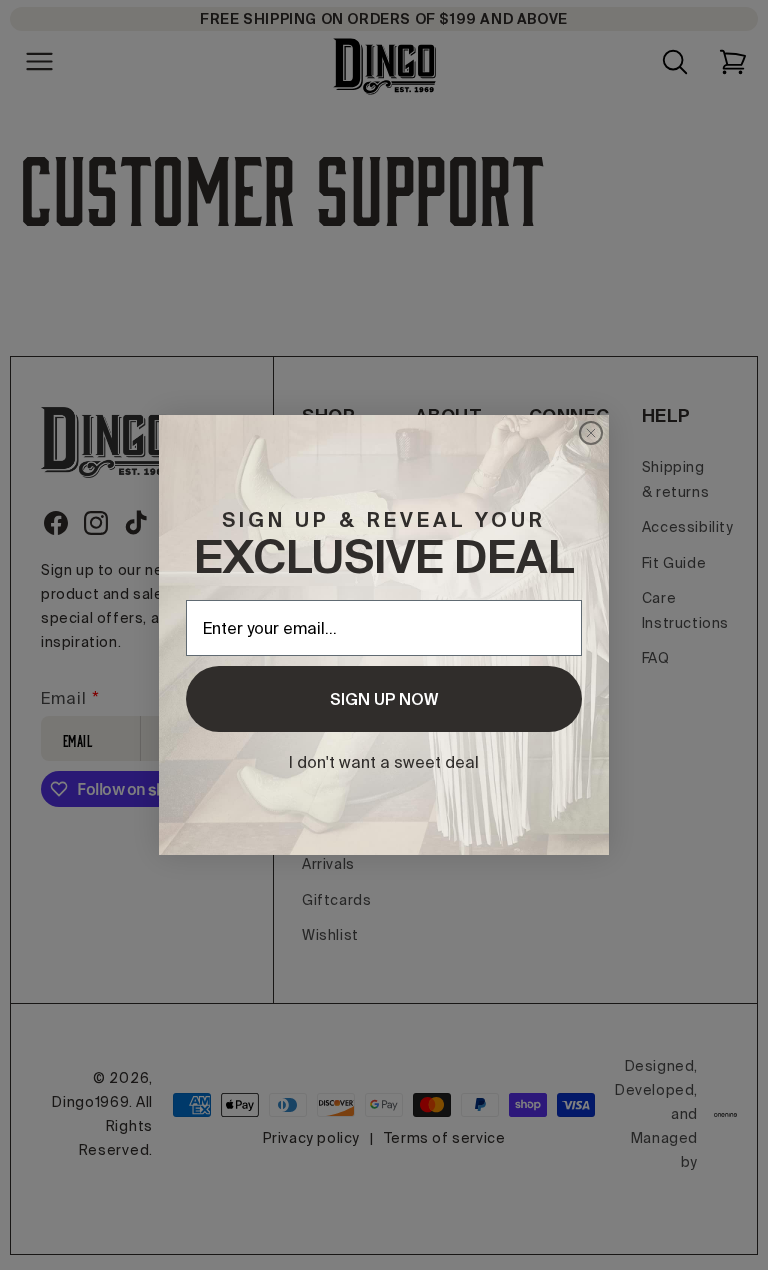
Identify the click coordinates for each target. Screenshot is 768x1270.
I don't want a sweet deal (384, 762)
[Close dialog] (591, 433)
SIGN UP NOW (384, 699)
